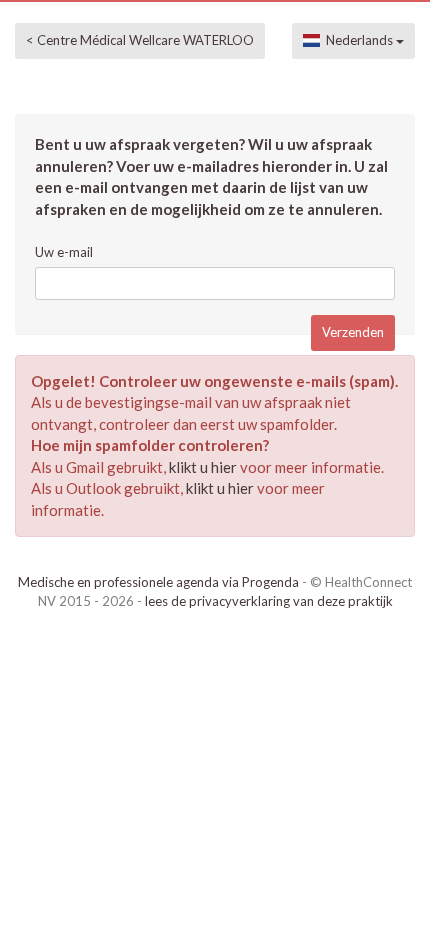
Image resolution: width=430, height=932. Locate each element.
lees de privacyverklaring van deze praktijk (269, 601)
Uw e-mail (64, 252)
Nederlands (358, 40)
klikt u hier (203, 467)
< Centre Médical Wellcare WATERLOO (140, 40)
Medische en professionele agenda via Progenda (158, 582)
